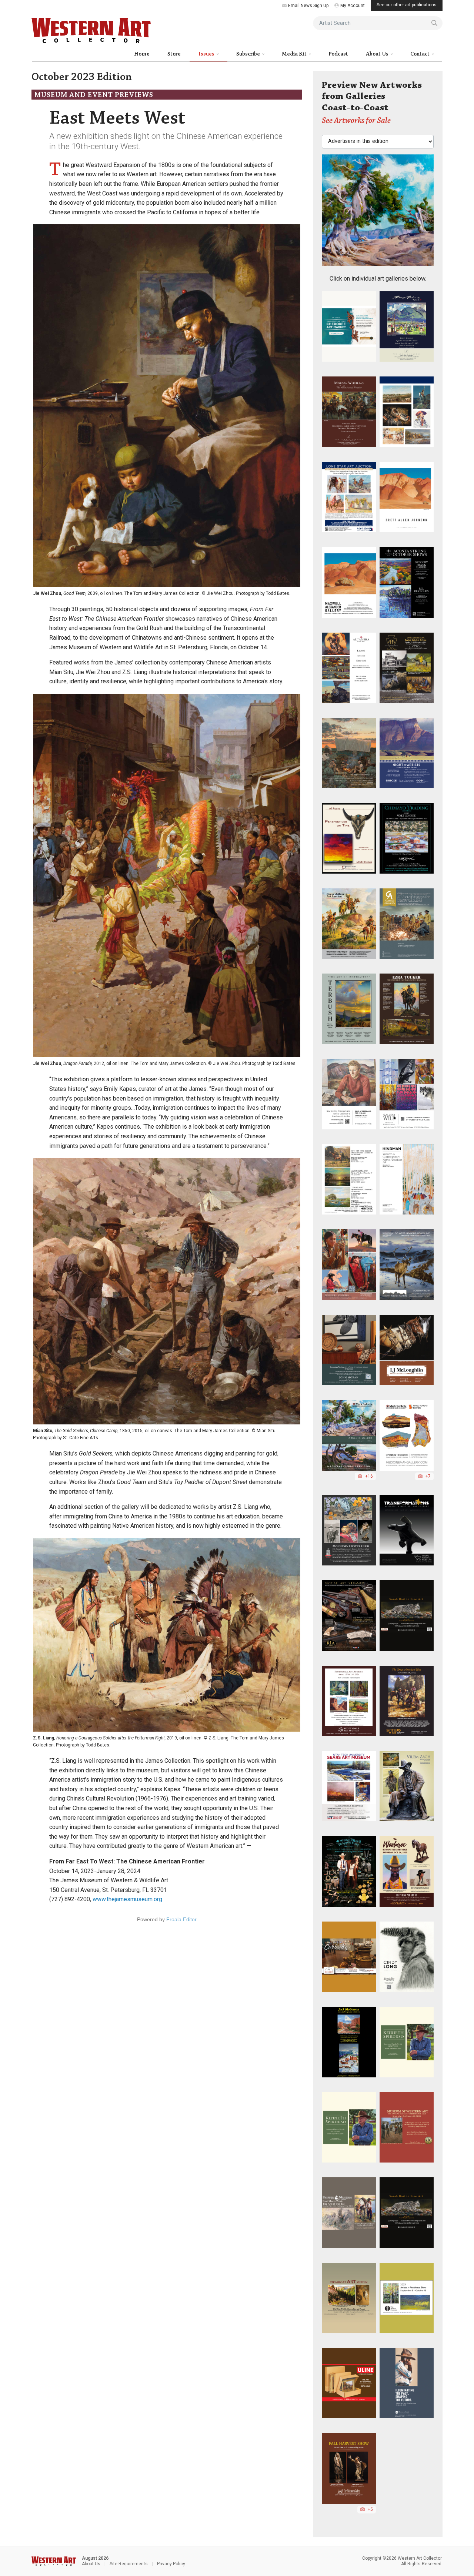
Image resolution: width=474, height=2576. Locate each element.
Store (174, 54)
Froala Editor (181, 1919)
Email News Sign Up (308, 6)
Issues (207, 54)
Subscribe (249, 54)
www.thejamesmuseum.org (127, 1899)
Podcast (338, 54)
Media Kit (295, 54)
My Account (353, 6)
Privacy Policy (171, 2564)
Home (142, 54)
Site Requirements (129, 2564)
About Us (378, 54)
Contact (420, 54)
